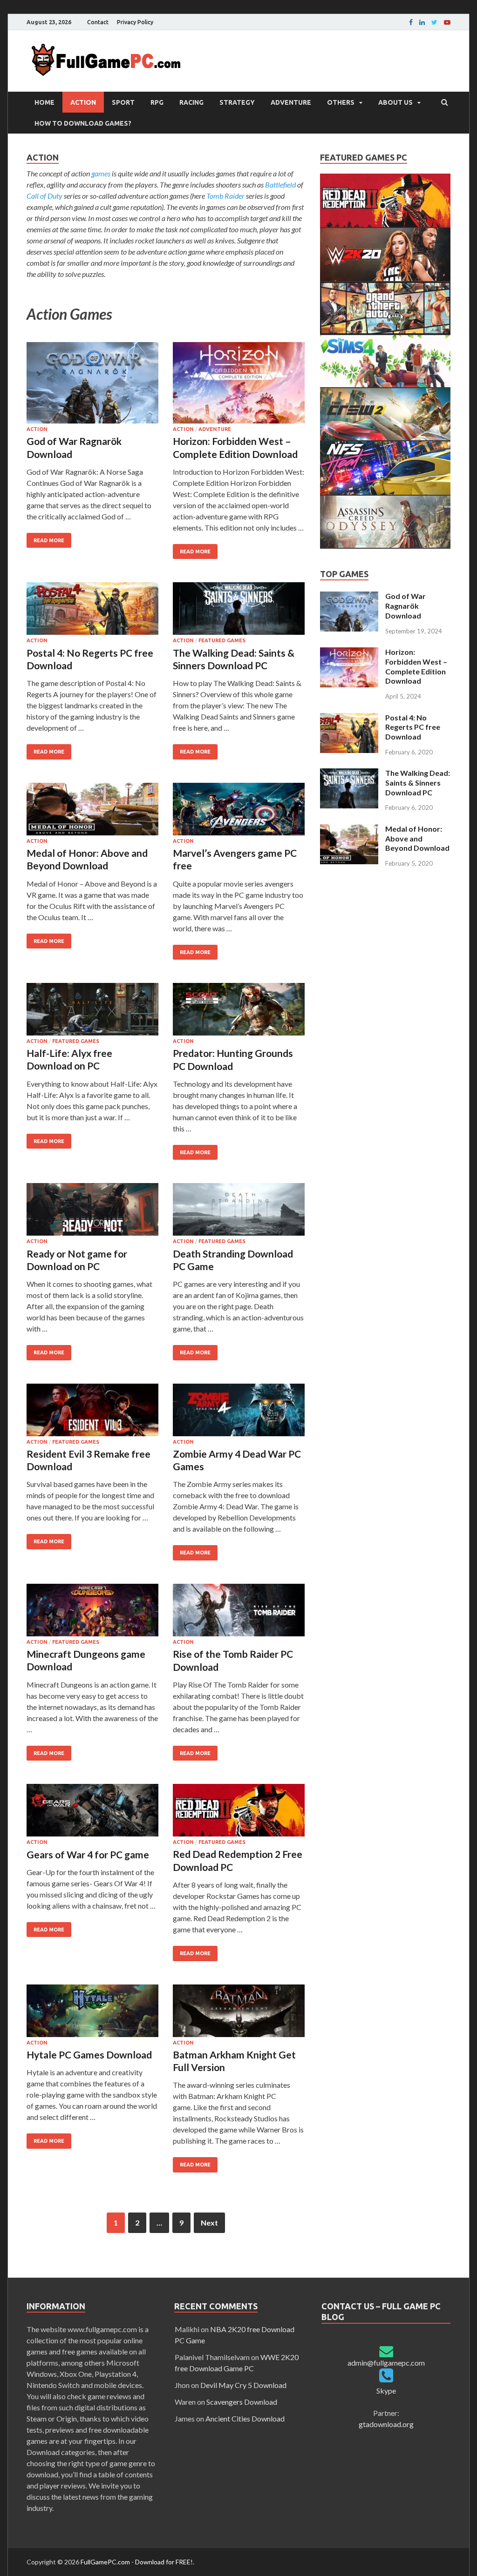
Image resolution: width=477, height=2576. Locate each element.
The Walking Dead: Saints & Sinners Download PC (418, 783)
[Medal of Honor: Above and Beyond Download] (92, 810)
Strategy (237, 102)
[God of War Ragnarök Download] (92, 384)
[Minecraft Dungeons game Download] (92, 1611)
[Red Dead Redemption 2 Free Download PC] (239, 1812)
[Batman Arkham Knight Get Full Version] (239, 2012)
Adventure (291, 102)
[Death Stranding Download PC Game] (239, 1211)
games (101, 173)
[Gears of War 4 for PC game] (92, 1812)
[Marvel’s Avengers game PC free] (239, 810)
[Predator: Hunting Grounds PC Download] (239, 1011)
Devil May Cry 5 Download (243, 2385)
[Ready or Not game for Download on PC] (92, 1211)
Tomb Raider (225, 196)
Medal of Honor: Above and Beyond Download (417, 838)
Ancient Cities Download (245, 2418)
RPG (157, 102)
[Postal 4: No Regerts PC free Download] (92, 610)
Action (83, 102)
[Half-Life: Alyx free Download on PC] (92, 1011)
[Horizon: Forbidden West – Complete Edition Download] (239, 384)
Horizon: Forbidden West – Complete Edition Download (416, 666)
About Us (395, 102)
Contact (98, 22)
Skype (386, 2391)
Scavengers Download (242, 2402)
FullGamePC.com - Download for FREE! (137, 2562)
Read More (49, 540)
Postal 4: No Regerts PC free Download (413, 727)
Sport (123, 102)
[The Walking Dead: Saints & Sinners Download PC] (239, 610)
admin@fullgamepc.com (386, 2363)
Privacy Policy (135, 22)
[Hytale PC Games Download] (92, 2012)
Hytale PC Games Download (89, 2055)
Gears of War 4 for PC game (88, 1854)
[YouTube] (447, 22)
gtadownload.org (386, 2424)
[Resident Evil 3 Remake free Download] (92, 1411)
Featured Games (222, 640)
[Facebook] (411, 22)
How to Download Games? (83, 123)
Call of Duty (44, 196)
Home (44, 102)
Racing (191, 102)
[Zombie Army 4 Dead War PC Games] (239, 1411)
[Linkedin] (422, 22)
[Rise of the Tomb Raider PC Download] (239, 1611)
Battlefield (280, 185)
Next (209, 2223)
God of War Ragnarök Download (405, 606)
